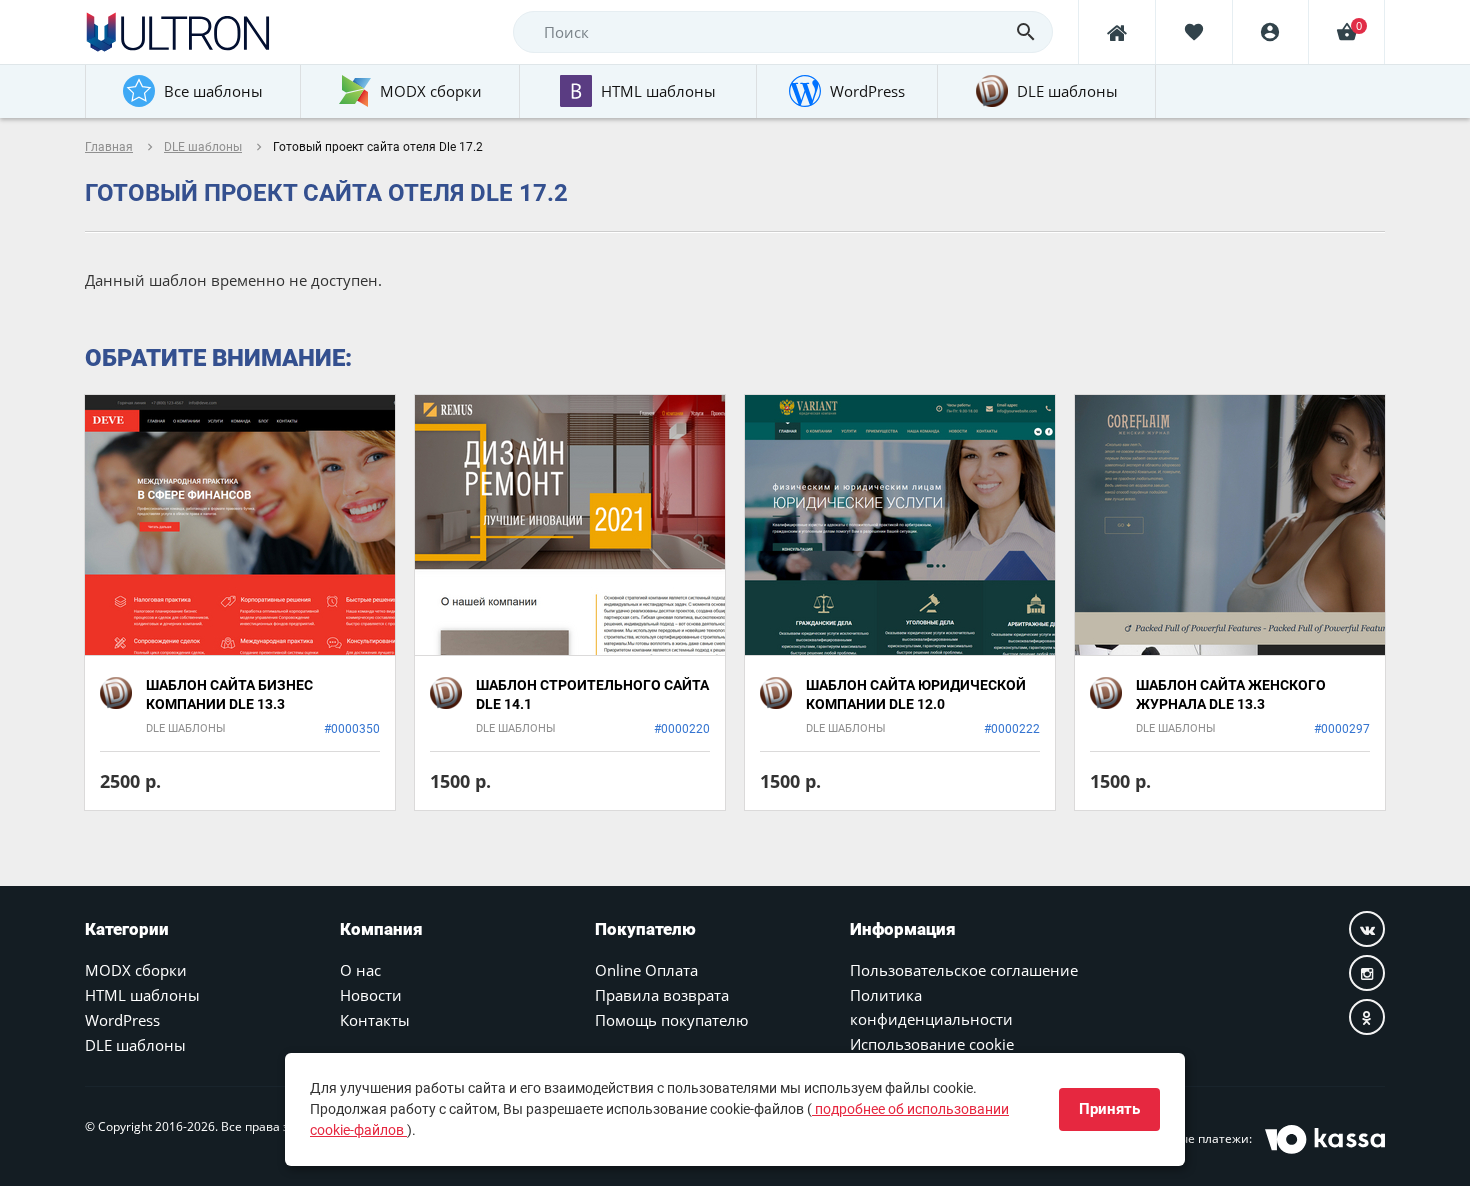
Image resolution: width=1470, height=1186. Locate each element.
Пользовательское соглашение (964, 970)
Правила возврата (662, 995)
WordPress (122, 1020)
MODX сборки (136, 970)
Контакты (375, 1020)
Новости (371, 995)
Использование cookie (932, 1044)
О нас (360, 970)
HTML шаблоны (142, 995)
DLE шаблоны (203, 147)
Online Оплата (646, 970)
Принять (1109, 1109)
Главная (109, 147)
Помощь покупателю (671, 1020)
